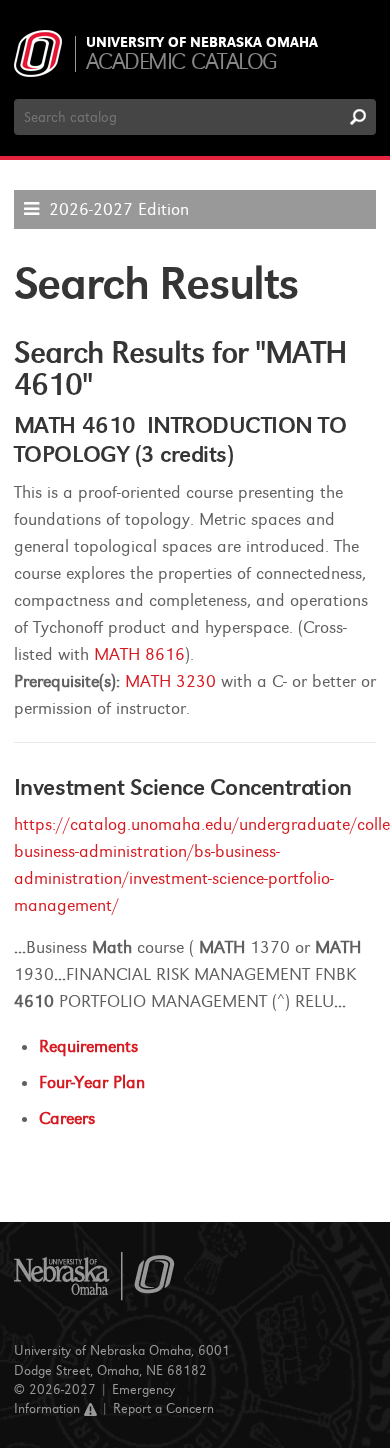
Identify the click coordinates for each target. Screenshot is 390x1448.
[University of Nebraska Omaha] (94, 1276)
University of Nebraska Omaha (202, 43)
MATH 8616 (139, 654)
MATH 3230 (170, 681)
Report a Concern (163, 1408)
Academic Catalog (181, 61)
